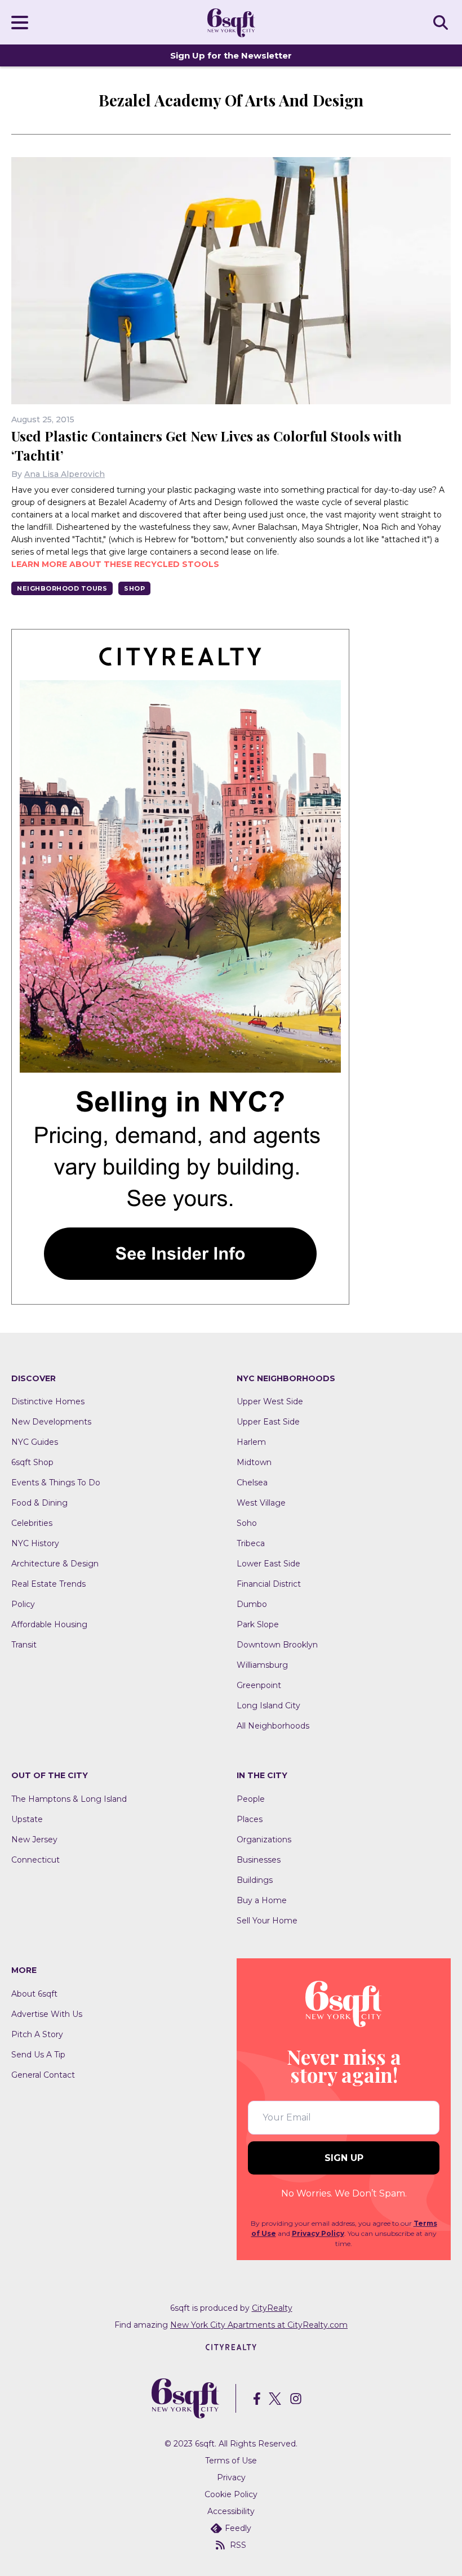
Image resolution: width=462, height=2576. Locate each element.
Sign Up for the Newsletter (231, 55)
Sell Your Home (267, 1921)
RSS (238, 2545)
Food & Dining (39, 1503)
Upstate (27, 1819)
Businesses (259, 1860)
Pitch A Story (37, 2034)
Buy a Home (262, 1900)
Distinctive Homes (48, 1401)
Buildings (255, 1880)
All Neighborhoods (273, 1726)
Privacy (231, 2477)
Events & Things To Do (56, 1483)
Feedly (238, 2528)
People (251, 1799)
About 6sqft (34, 1994)
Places (250, 1819)
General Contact (43, 2075)
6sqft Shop (32, 1462)
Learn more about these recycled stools (115, 564)
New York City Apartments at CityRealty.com (259, 2325)
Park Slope (258, 1624)
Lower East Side (268, 1564)
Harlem (251, 1442)
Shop (134, 588)
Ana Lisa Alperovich (65, 474)
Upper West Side (270, 1401)
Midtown (254, 1462)
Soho (247, 1523)
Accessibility (231, 2511)
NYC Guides (35, 1442)
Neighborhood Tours (62, 588)
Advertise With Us (47, 2014)
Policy (23, 1604)
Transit (24, 1645)
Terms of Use (231, 2461)
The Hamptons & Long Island (69, 1799)
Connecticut (35, 1860)
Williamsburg (262, 1665)
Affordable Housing (49, 1624)
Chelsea (252, 1483)
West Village (261, 1503)
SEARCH (442, 22)
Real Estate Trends (48, 1584)
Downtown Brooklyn (277, 1645)
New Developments (51, 1422)
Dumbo (252, 1604)
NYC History (35, 1543)
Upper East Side (268, 1422)
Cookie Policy (231, 2494)
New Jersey (34, 1840)
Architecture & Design (55, 1564)
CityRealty (272, 2308)
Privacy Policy (318, 2233)
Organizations (264, 1840)
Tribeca (251, 1543)
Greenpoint (259, 1685)
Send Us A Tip (38, 2055)
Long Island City (268, 1706)
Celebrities (32, 1523)
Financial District (269, 1584)
